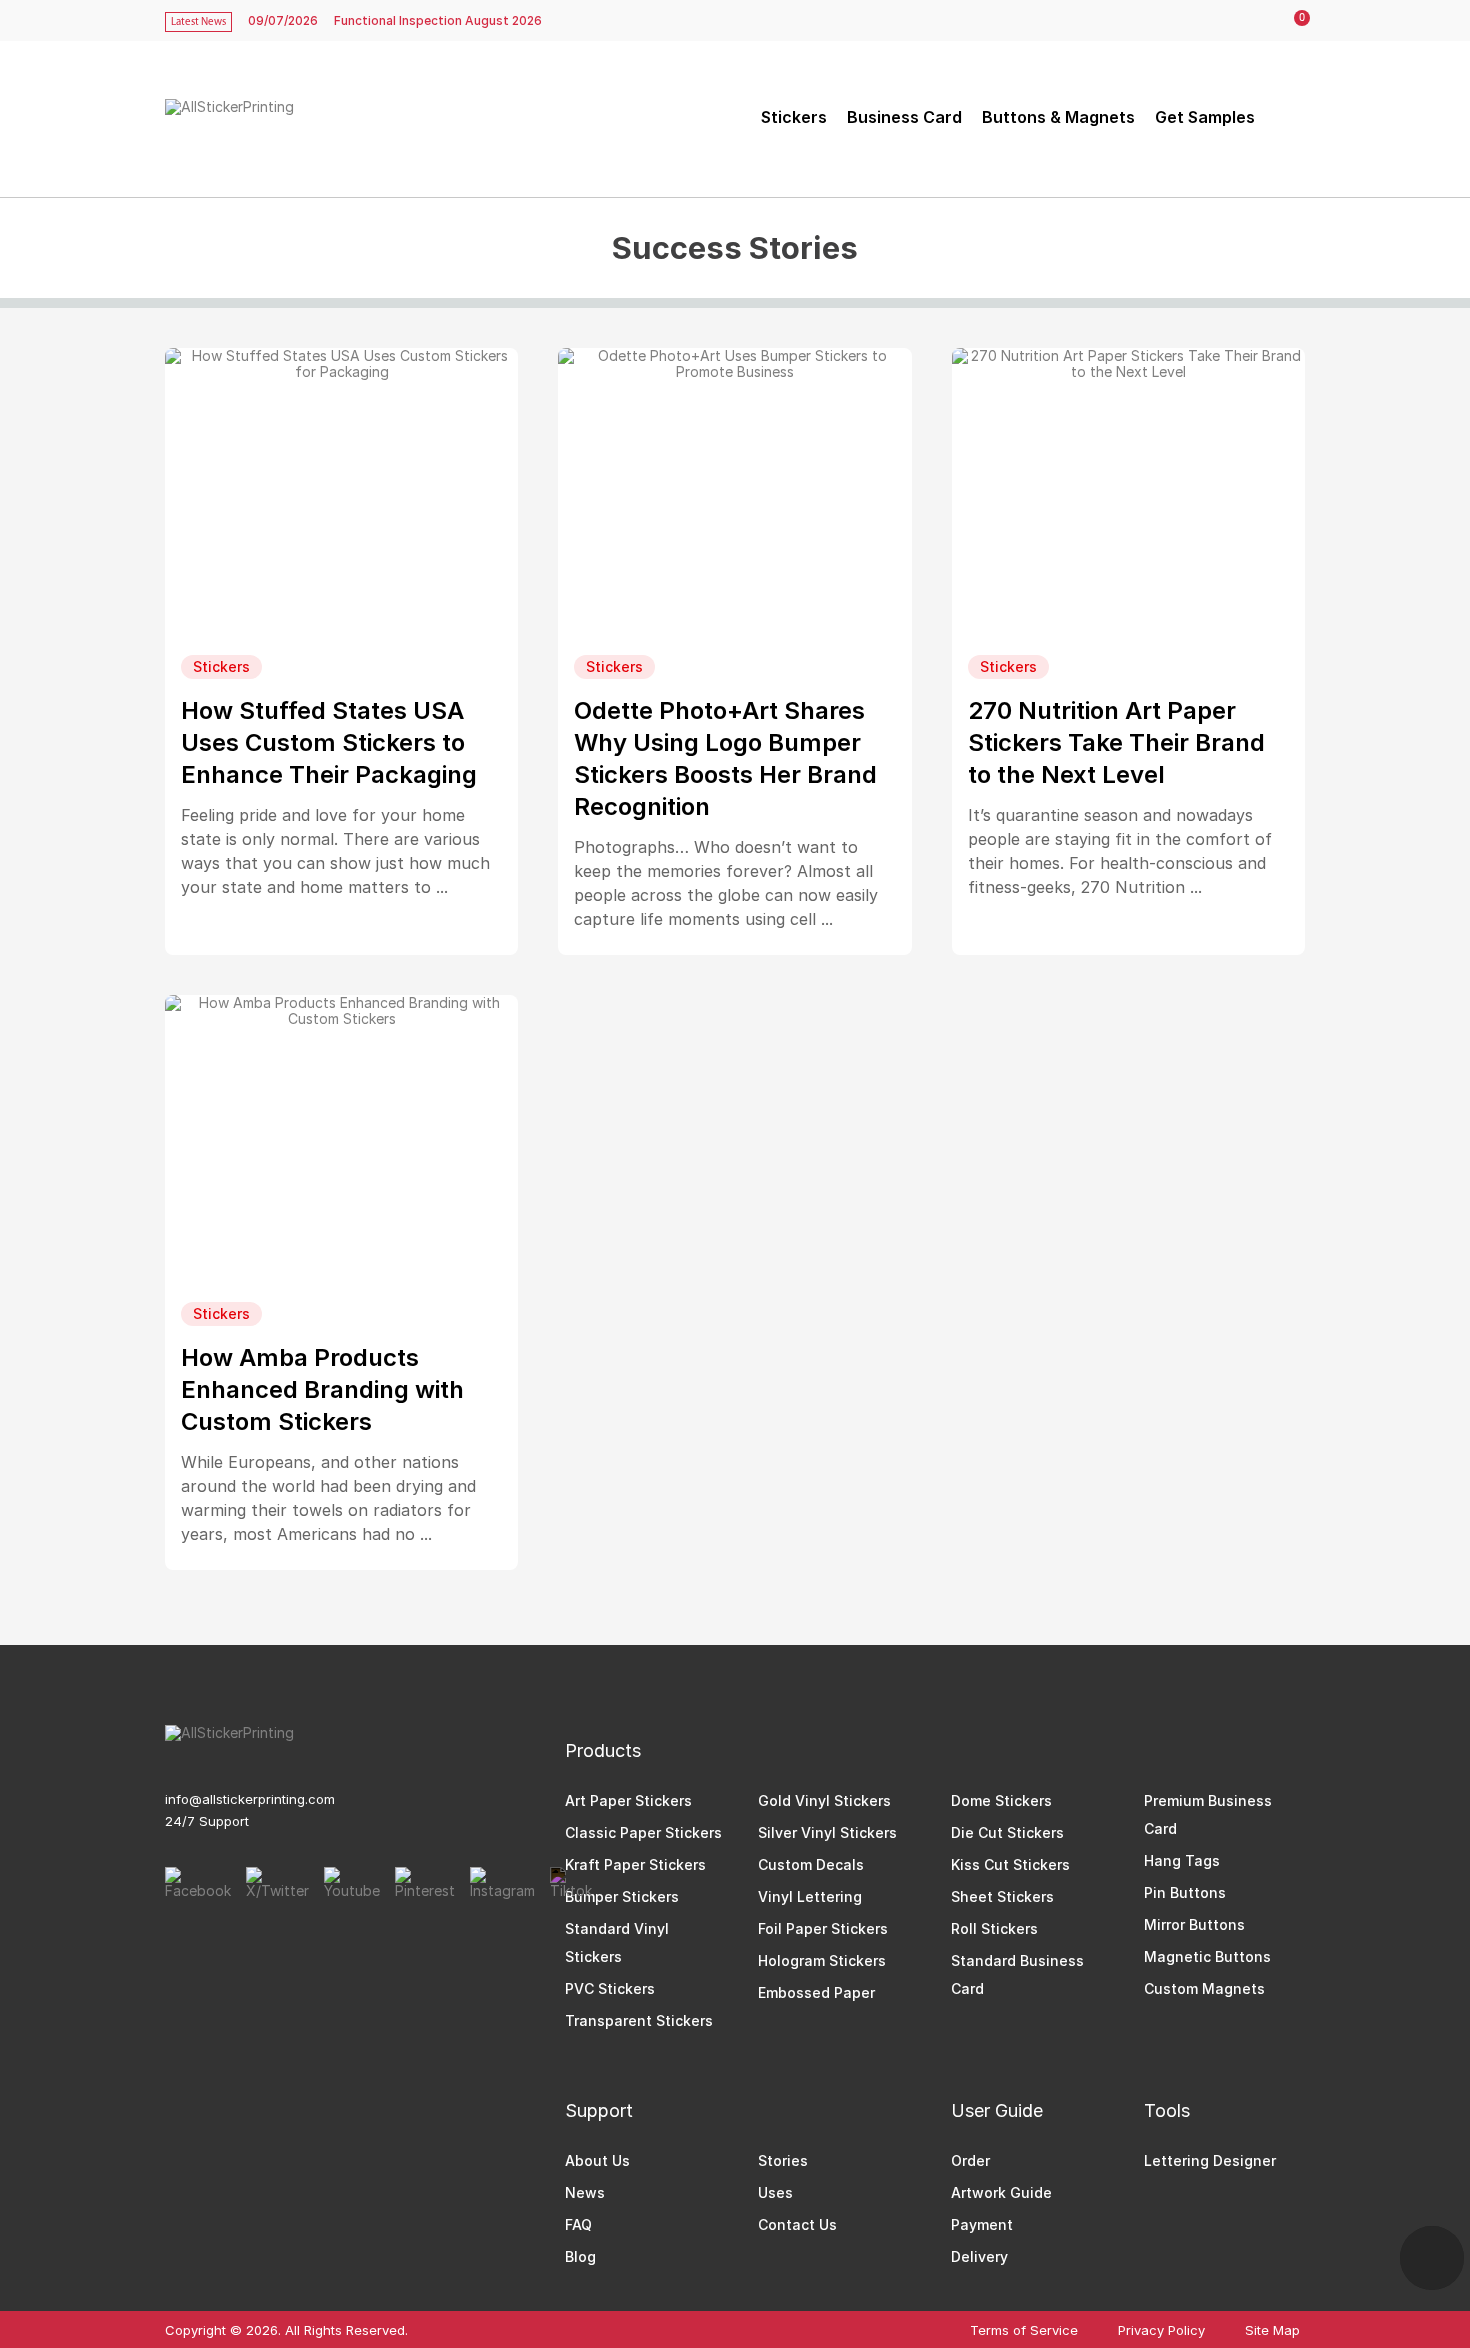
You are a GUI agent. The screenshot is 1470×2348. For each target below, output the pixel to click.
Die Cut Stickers (1007, 1832)
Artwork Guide (1001, 2192)
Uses (775, 2192)
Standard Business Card (1017, 1974)
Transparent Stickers (639, 2020)
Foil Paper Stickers (823, 1928)
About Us (597, 2160)
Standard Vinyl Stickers (617, 1942)
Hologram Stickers (822, 1960)
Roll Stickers (994, 1928)
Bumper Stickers (622, 1896)
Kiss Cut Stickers (1010, 1864)
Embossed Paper (816, 1992)
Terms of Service (1024, 2330)
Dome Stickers (1001, 1800)
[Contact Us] (1432, 2258)
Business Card (904, 117)
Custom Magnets (1204, 1988)
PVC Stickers (610, 1988)
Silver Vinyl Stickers (827, 1832)
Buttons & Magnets (1058, 117)
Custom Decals (811, 1864)
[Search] (1287, 117)
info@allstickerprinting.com (250, 1799)
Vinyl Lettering (810, 1896)
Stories (783, 2160)
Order (970, 2160)
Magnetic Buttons (1207, 1956)
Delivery (979, 2256)
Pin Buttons (1185, 1892)
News (585, 2192)
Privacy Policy (1161, 2330)
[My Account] (1252, 21)
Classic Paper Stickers (643, 1832)
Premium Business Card (1208, 1814)
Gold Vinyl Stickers (824, 1800)
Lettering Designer (1210, 2160)
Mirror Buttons (1194, 1924)
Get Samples (1205, 117)
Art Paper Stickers (628, 1800)
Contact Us (797, 2224)
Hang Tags (1182, 1860)
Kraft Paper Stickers (635, 1864)
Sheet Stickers (1002, 1896)
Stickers (794, 117)
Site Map (1272, 2330)
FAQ (578, 2224)
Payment (982, 2224)
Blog (580, 2256)
